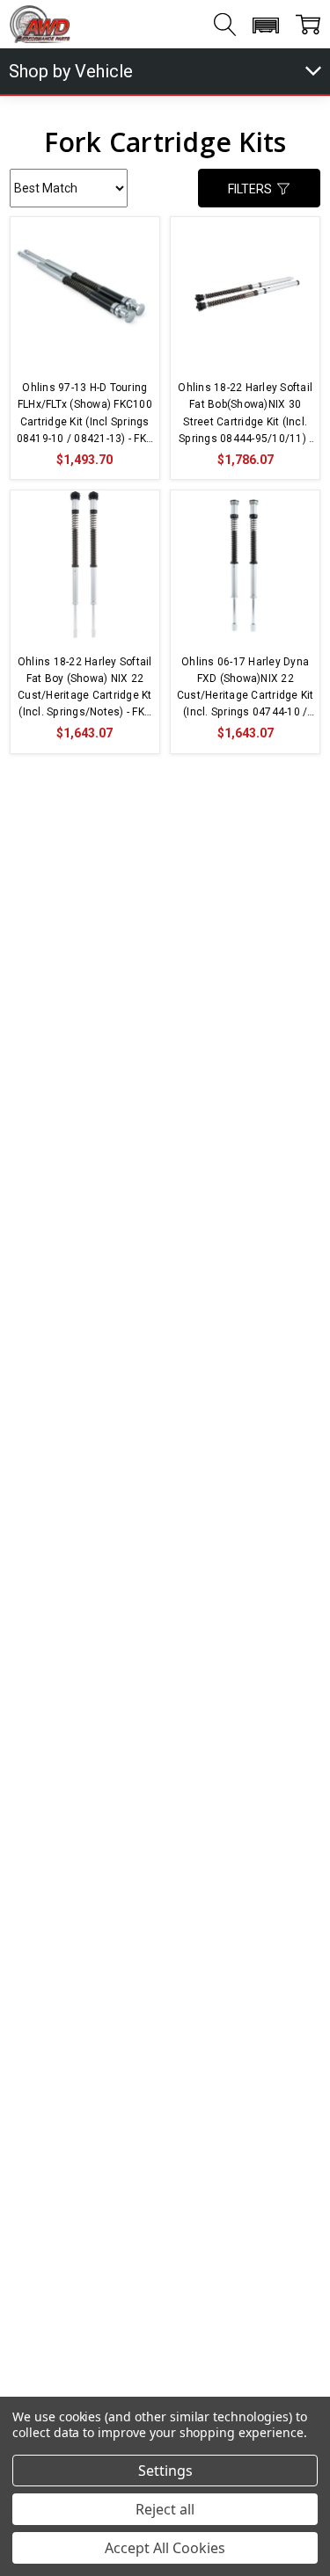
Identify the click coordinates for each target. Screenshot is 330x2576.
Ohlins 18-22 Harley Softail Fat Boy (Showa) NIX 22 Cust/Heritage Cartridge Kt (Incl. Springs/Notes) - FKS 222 (85, 689)
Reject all (165, 2509)
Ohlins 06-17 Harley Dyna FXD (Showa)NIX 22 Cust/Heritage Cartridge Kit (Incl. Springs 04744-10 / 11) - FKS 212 (245, 689)
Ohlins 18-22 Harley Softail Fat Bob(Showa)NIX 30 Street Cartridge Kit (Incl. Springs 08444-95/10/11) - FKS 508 (245, 414)
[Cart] (308, 25)
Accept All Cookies (165, 2548)
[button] (265, 25)
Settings (165, 2471)
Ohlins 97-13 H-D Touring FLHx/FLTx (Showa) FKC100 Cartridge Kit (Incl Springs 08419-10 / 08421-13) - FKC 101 (85, 414)
